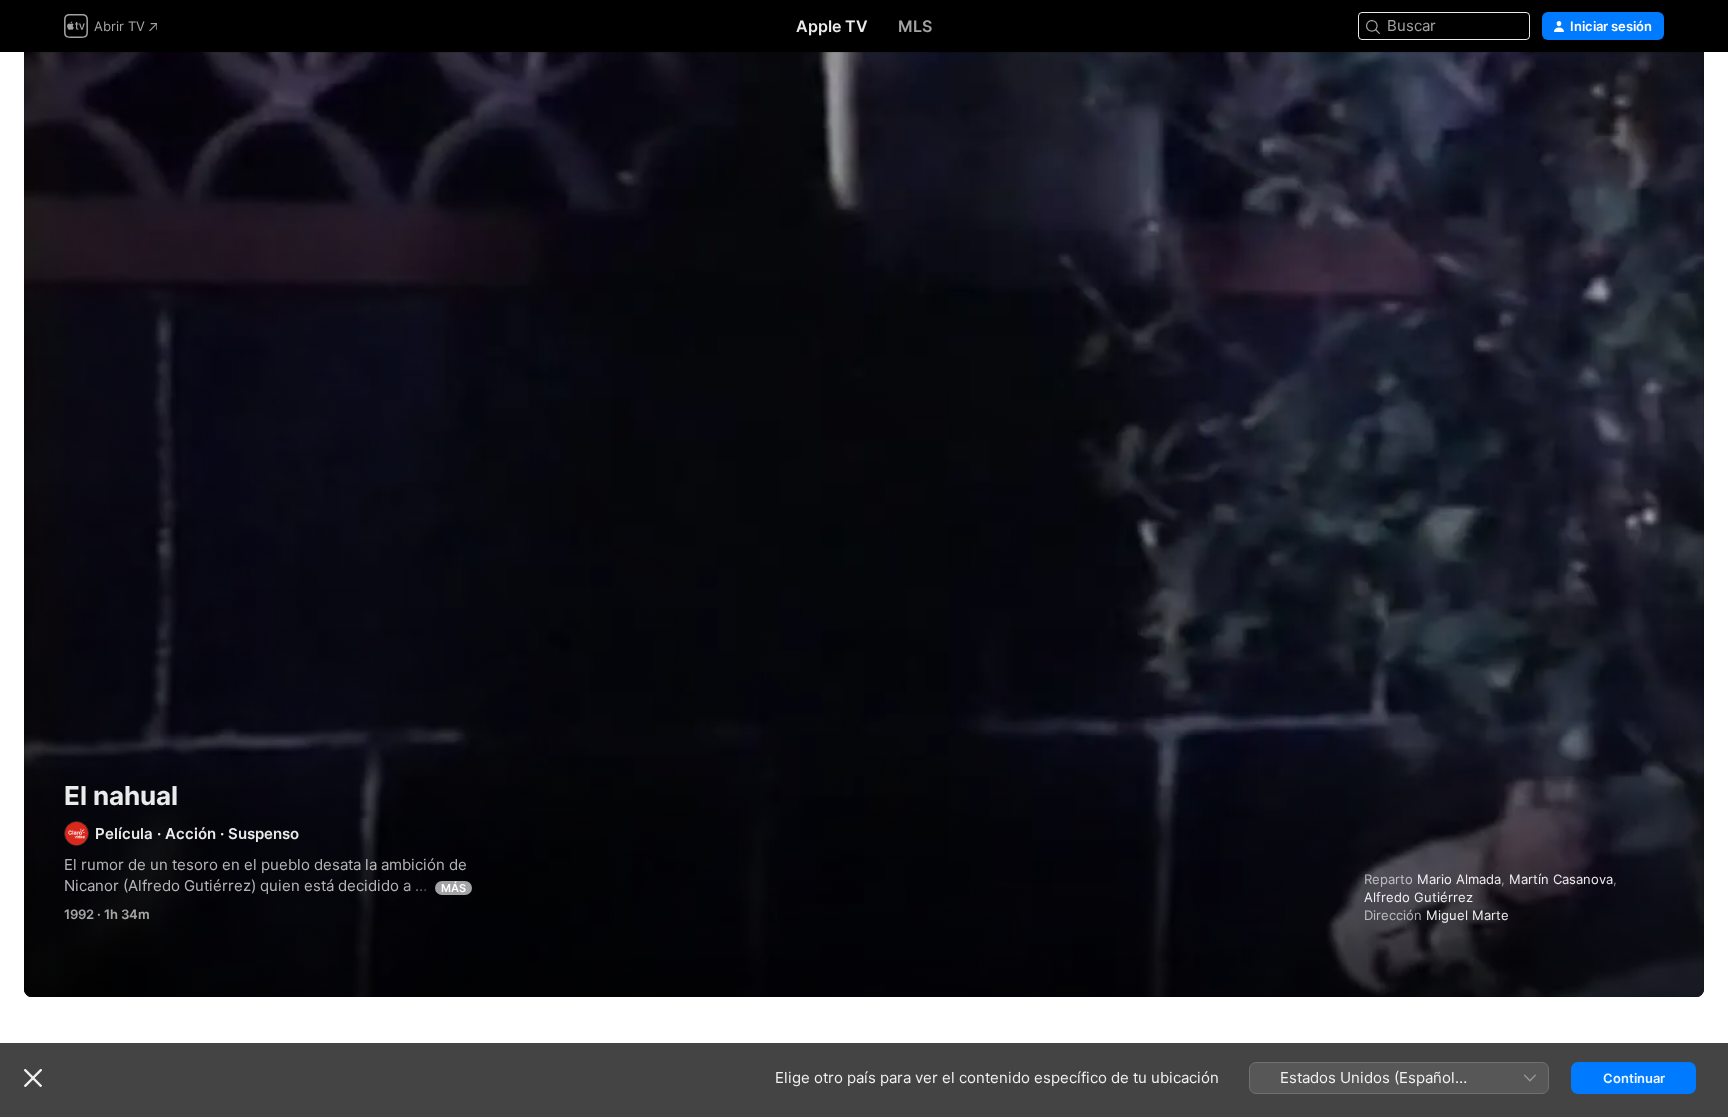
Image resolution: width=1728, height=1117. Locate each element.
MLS (915, 26)
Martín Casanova (1561, 879)
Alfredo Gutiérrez (1418, 897)
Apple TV (832, 26)
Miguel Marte (1467, 915)
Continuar (1634, 1078)
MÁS (453, 888)
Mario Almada (1459, 879)
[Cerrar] (33, 1078)
